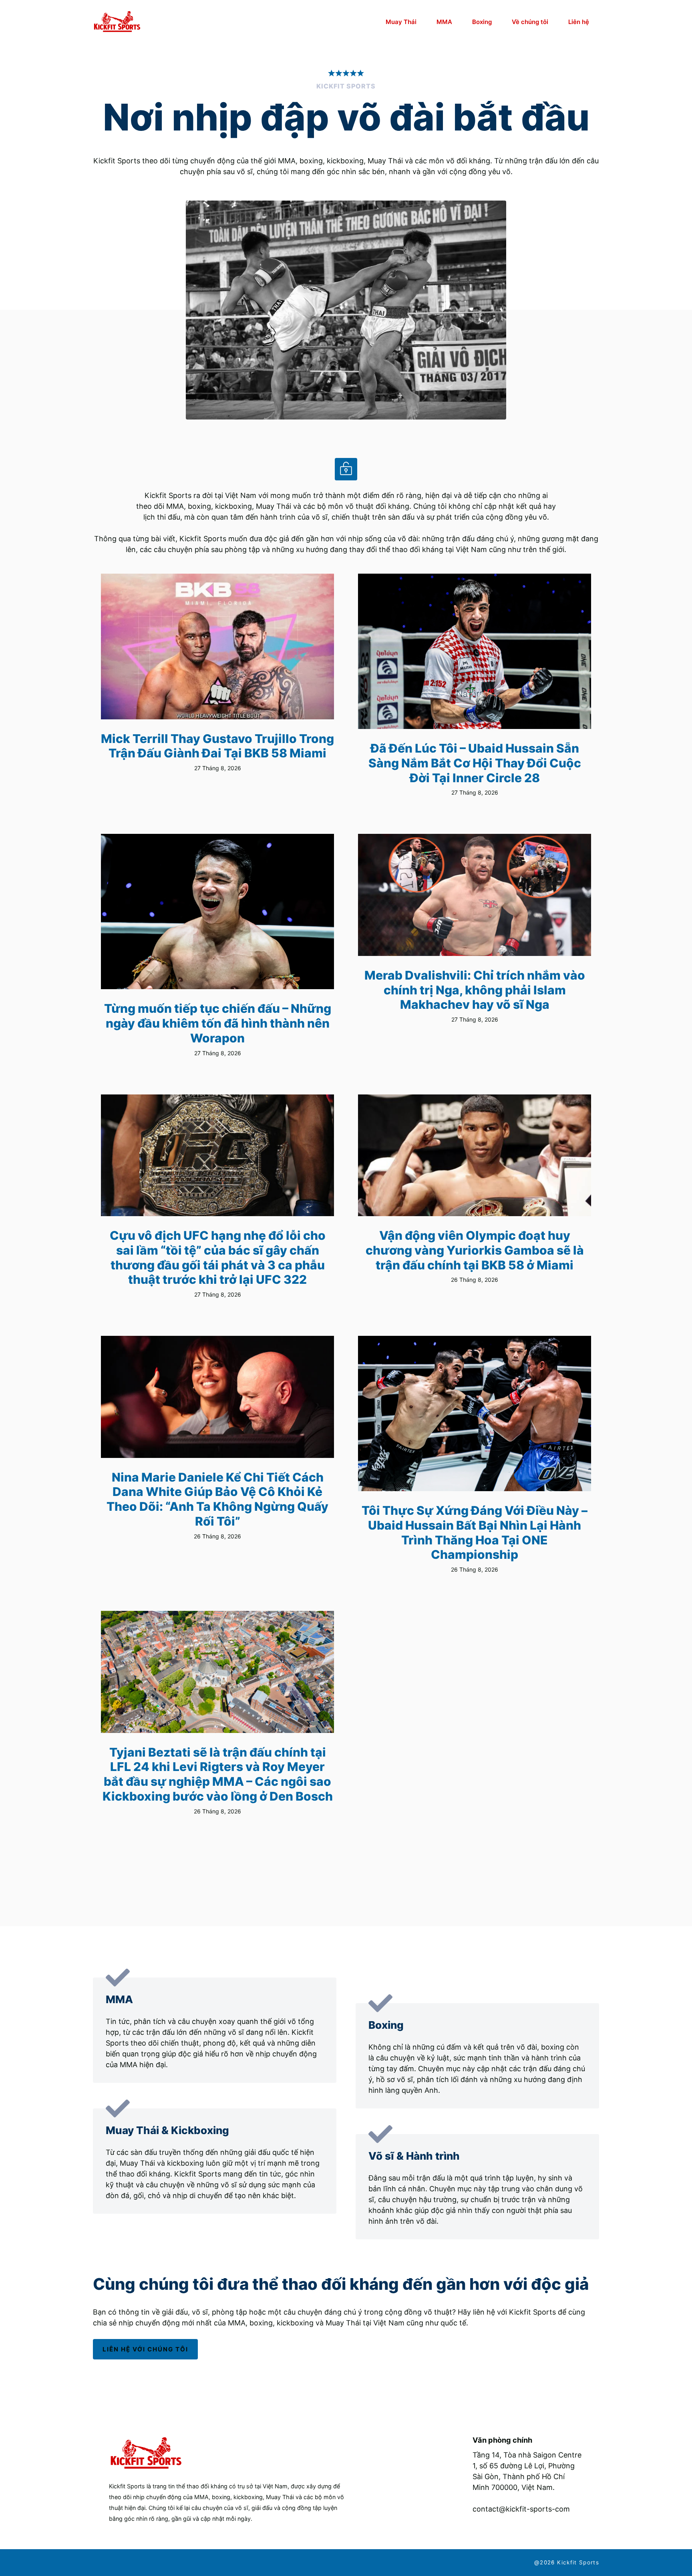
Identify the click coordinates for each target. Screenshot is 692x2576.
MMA (444, 22)
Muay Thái (401, 22)
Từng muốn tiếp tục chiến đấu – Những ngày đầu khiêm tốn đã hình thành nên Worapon (218, 1023)
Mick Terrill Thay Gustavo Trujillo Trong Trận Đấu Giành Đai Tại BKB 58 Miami (217, 746)
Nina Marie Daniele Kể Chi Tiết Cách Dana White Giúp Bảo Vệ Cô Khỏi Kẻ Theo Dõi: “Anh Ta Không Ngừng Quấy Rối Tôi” (217, 1499)
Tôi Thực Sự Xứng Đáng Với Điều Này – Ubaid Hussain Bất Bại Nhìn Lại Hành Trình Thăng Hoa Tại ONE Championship (475, 1532)
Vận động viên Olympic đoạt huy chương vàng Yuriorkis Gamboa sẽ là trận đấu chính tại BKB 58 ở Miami (475, 1250)
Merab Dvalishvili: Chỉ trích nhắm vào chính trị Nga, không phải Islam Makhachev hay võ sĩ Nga (475, 990)
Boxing (482, 22)
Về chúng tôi (530, 22)
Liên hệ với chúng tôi (145, 2349)
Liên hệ (579, 22)
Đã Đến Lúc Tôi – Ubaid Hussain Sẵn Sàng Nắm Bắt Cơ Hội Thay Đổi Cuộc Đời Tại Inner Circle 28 (475, 763)
